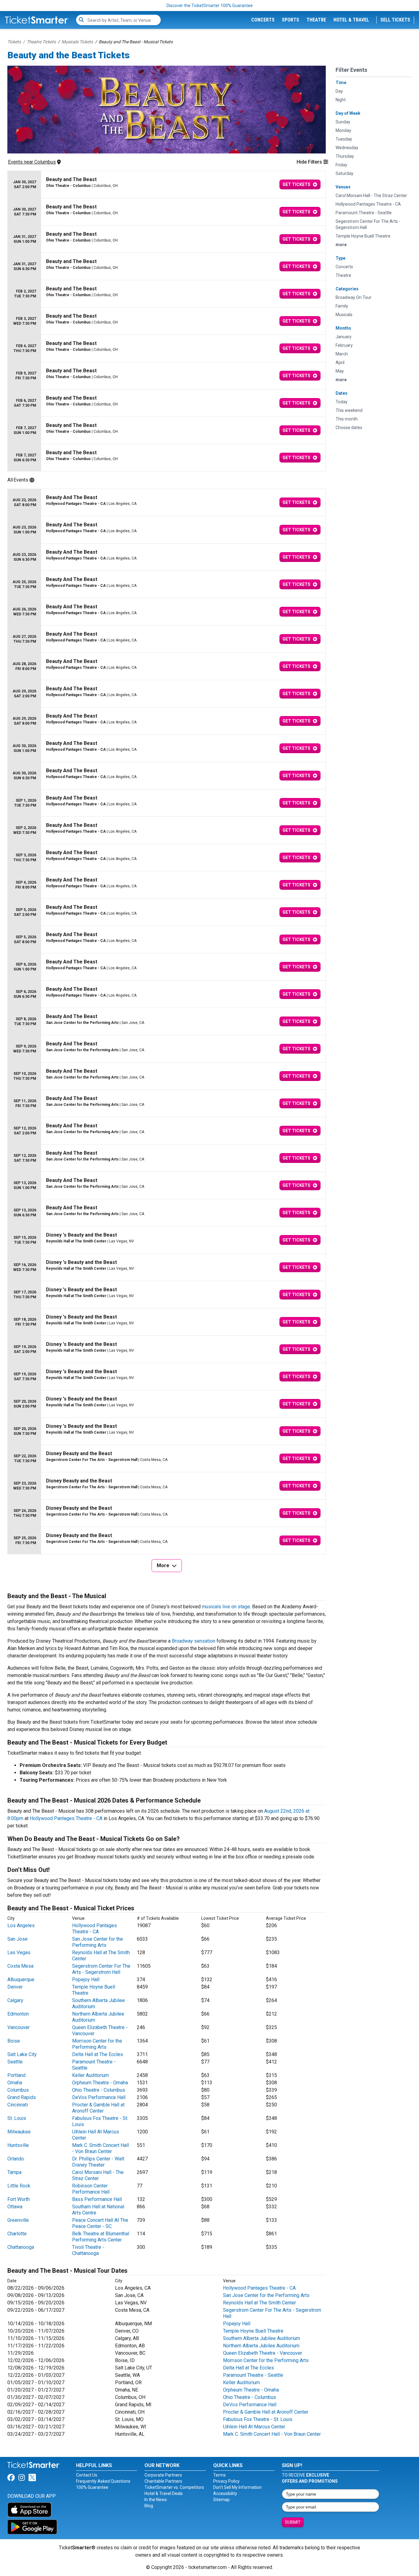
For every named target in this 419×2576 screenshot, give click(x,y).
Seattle (15, 2062)
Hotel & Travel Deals (164, 2493)
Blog (149, 2506)
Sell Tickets (395, 20)
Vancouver (19, 2027)
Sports (290, 20)
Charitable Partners (163, 2481)
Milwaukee (19, 2132)
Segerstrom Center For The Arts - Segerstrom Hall (101, 1969)
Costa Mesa (20, 1966)
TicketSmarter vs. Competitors (174, 2487)
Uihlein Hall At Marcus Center (254, 2427)
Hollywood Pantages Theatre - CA (66, 1818)
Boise (14, 2041)
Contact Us (87, 2475)
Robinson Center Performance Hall (91, 2189)
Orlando (16, 2159)
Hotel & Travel (351, 20)
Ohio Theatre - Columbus (99, 2090)
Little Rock (19, 2186)
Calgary (15, 2000)
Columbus (18, 2090)
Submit (293, 2522)
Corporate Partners (163, 2475)
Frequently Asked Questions (103, 2481)
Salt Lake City (22, 2054)
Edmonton (18, 2014)
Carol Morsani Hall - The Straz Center (98, 2175)
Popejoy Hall (86, 1979)
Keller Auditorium (90, 2075)
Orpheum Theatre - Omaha (100, 2083)
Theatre (316, 20)
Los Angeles (21, 1925)
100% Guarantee (92, 2487)
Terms (219, 2475)
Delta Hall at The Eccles (98, 2054)
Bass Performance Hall (97, 2199)
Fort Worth (19, 2199)
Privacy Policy (226, 2481)
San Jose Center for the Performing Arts (98, 1942)
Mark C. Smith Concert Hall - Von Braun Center (100, 2148)
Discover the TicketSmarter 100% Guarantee (210, 6)
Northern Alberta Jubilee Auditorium (261, 2346)
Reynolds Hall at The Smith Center (259, 2303)
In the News (156, 2500)
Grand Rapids (22, 2097)
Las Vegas (19, 1952)
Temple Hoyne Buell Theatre (253, 2331)
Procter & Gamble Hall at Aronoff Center (98, 2108)
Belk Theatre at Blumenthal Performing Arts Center (101, 2237)
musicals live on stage (226, 1607)
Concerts (263, 20)
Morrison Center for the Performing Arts (97, 2044)
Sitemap (221, 2500)
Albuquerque (21, 1979)
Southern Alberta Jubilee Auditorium (261, 2338)
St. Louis (17, 2118)
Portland (16, 2075)
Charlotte (17, 2234)
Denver (15, 1987)
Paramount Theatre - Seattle (253, 2375)
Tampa (14, 2172)
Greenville (18, 2220)
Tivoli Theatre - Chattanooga (88, 2250)
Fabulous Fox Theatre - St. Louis (258, 2419)
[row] (167, 185)
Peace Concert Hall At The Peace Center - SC (100, 2223)
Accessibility (225, 2493)
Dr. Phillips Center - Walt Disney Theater (98, 2162)
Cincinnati (18, 2105)
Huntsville (18, 2145)
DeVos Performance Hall (99, 2097)
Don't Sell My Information (237, 2487)
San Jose (17, 1939)
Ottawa (15, 2207)
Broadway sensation (194, 1641)
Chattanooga (21, 2247)
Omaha (15, 2083)
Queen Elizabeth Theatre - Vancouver (263, 2353)
